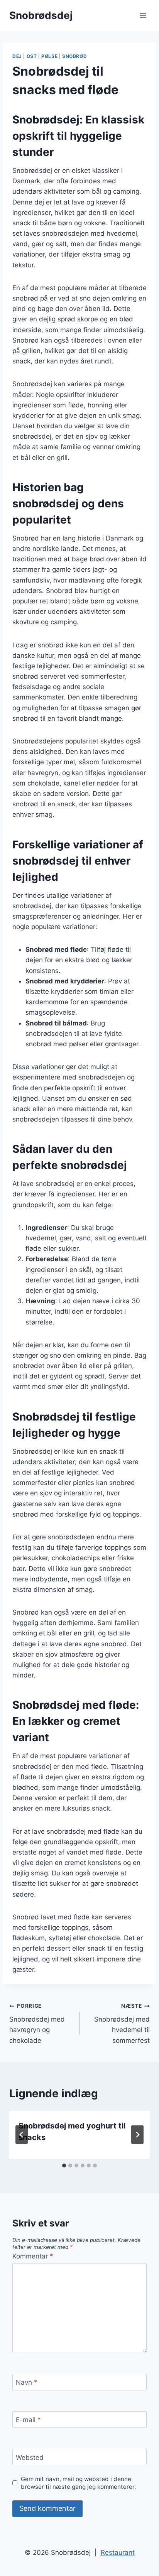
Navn (27, 2382)
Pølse (49, 56)
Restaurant (118, 2552)
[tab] (64, 2166)
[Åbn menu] (143, 15)
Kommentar (33, 2256)
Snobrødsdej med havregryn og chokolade (37, 2023)
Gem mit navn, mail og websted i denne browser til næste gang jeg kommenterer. (78, 2483)
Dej (17, 56)
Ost (32, 56)
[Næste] (137, 2135)
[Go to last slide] (22, 2135)
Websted (30, 2457)
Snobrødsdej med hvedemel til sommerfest (122, 2023)
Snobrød (74, 56)
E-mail (28, 2420)
